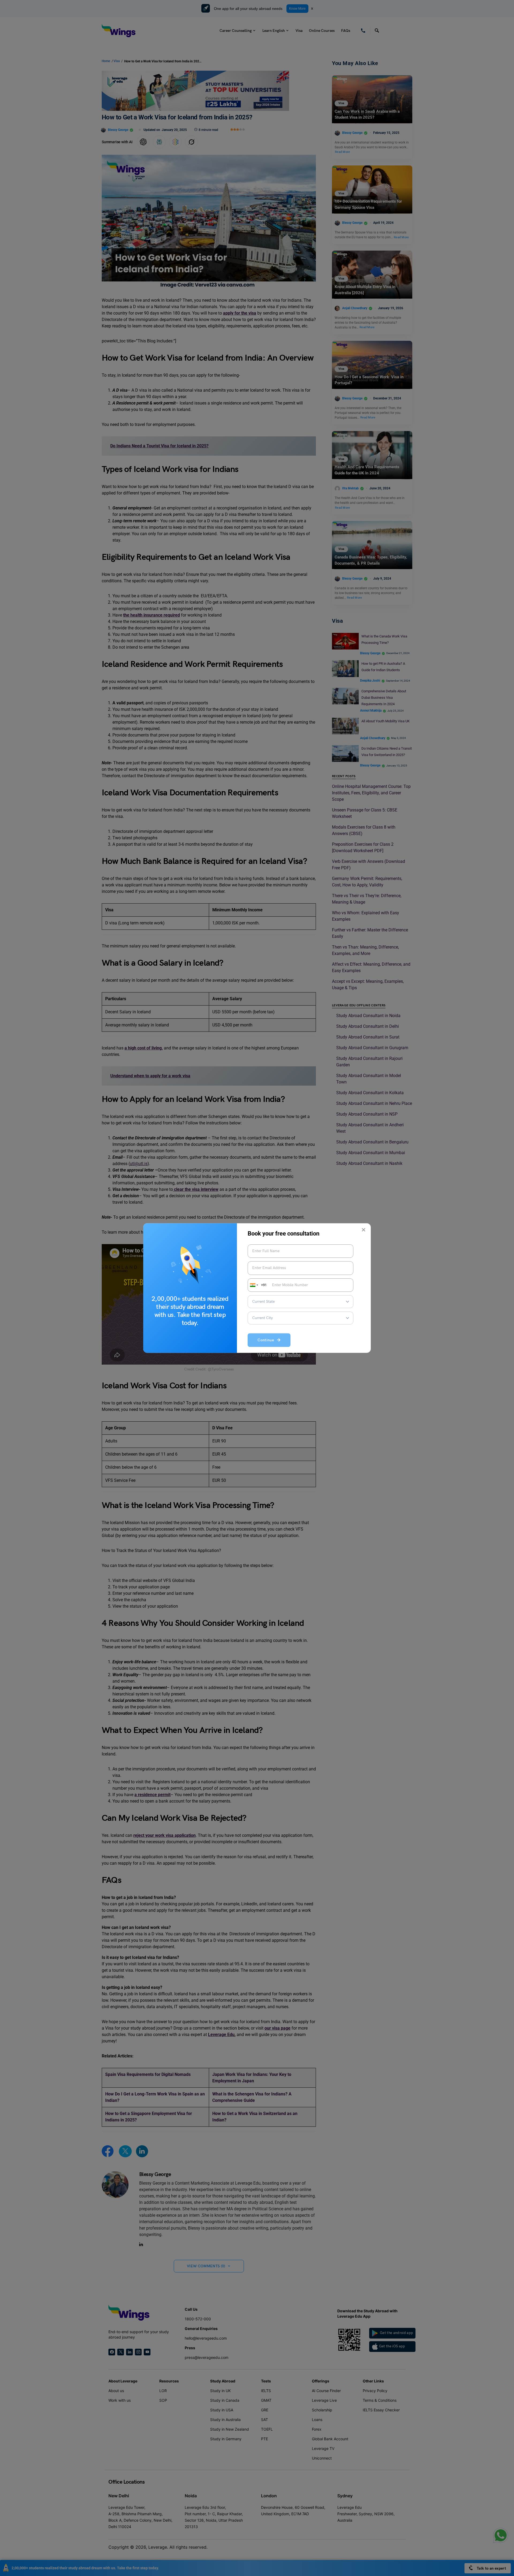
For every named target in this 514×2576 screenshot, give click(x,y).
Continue (267, 1340)
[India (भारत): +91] (254, 1285)
